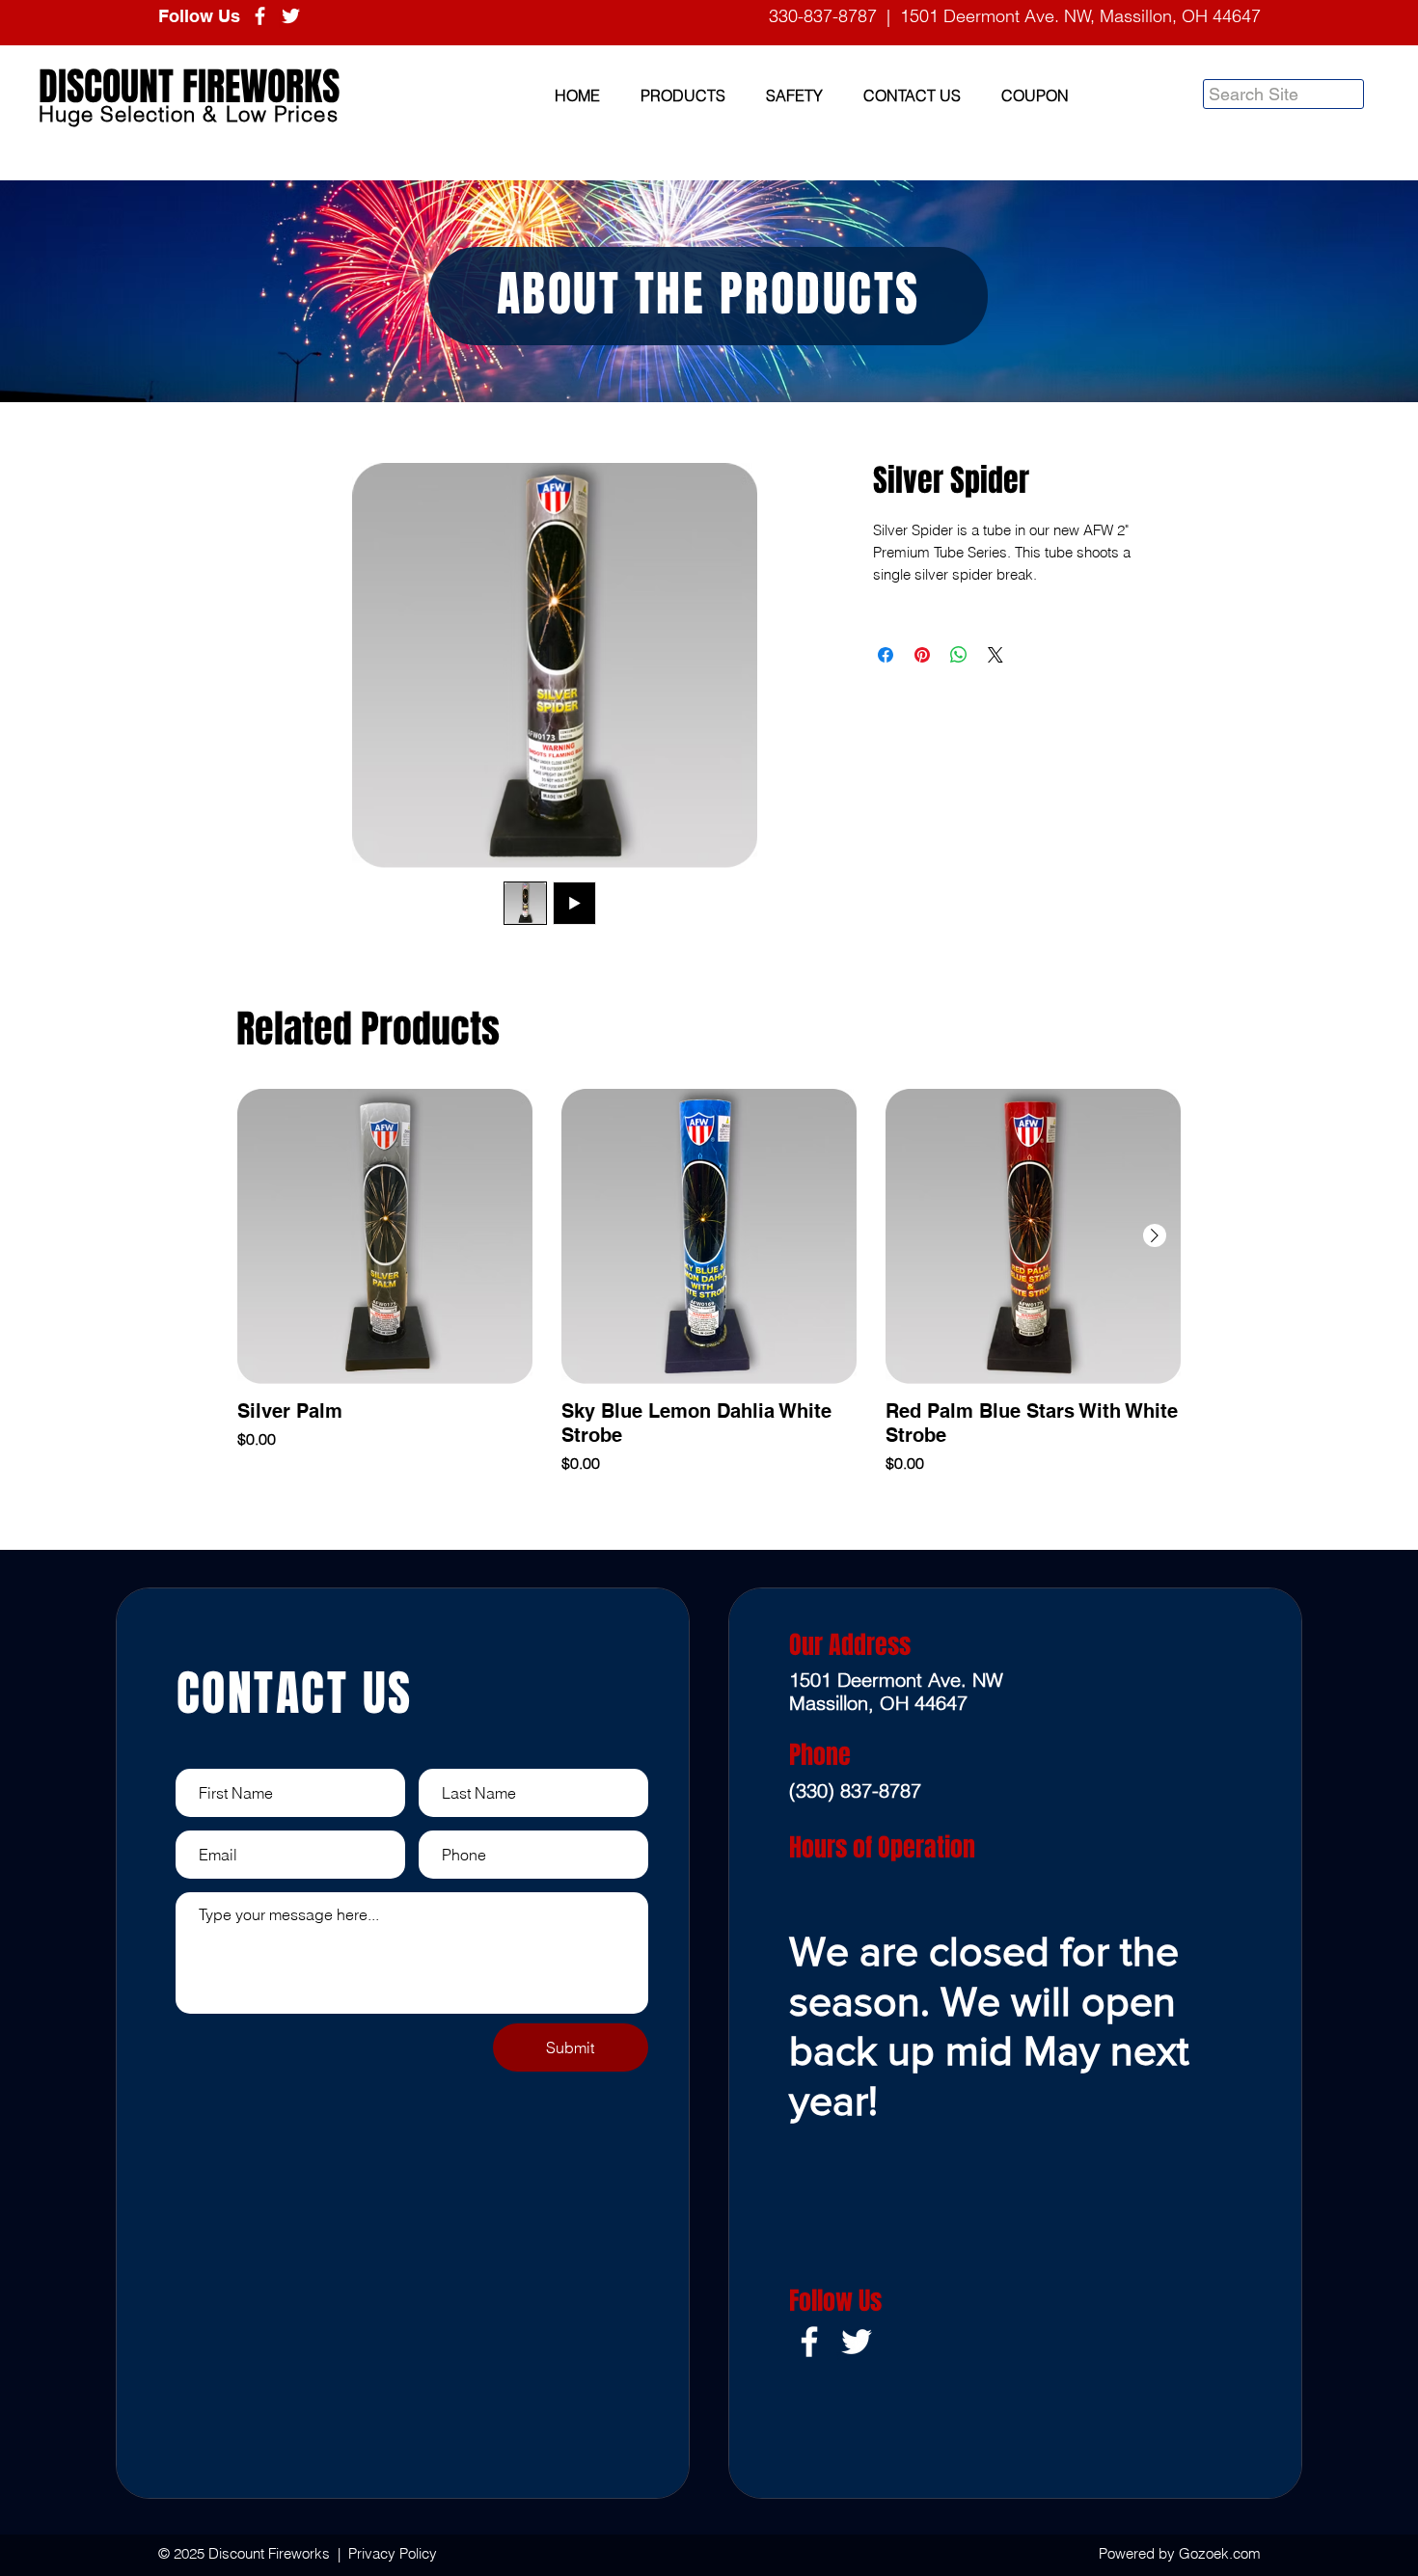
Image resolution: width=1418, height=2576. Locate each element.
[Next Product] (1155, 1235)
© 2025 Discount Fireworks (246, 2553)
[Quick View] (385, 1236)
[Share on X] (995, 655)
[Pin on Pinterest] (922, 655)
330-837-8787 (823, 16)
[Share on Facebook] (886, 655)
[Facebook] (260, 16)
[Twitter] (291, 16)
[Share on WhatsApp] (959, 655)
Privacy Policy (393, 2553)
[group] (709, 1282)
